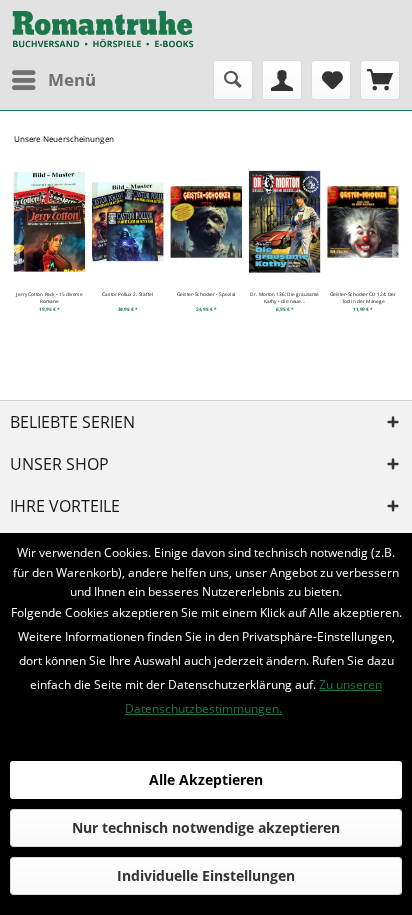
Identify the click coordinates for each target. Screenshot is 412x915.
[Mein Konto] (282, 80)
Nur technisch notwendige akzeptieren (206, 827)
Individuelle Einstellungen (206, 875)
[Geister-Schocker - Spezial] (206, 221)
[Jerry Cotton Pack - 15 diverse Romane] (49, 221)
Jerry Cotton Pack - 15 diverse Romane (49, 297)
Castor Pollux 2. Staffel (127, 294)
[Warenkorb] (380, 80)
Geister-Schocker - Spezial (206, 294)
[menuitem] (53, 80)
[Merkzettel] (331, 80)
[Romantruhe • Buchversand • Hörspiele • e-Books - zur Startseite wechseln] (103, 30)
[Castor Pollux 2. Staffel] (128, 221)
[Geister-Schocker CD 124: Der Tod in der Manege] (363, 221)
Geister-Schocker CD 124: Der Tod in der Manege (363, 297)
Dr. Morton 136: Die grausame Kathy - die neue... (284, 297)
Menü (72, 79)
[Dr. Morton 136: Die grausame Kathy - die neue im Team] (285, 221)
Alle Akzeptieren (206, 779)
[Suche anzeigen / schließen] (233, 80)
